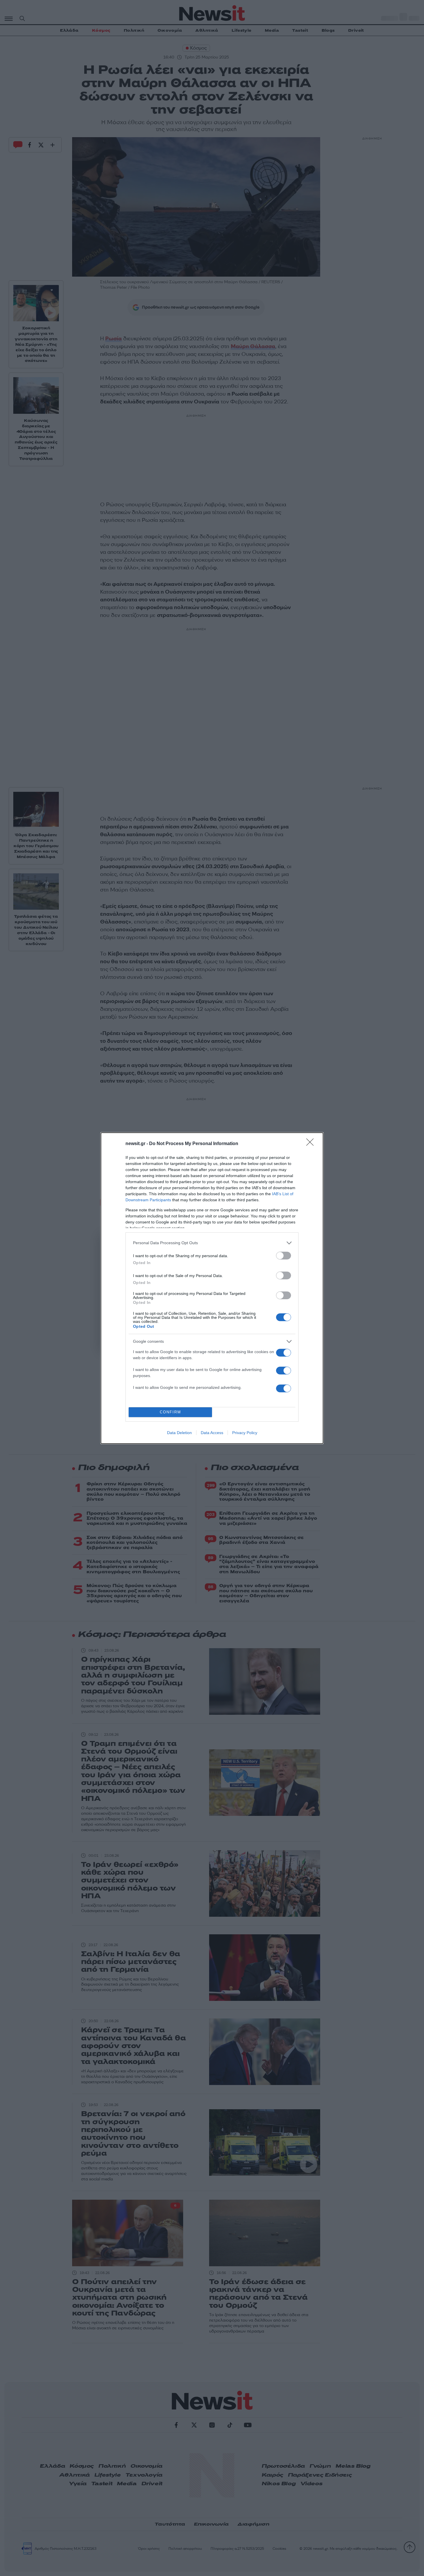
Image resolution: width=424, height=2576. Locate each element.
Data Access (212, 1433)
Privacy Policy (245, 1433)
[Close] (312, 1144)
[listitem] (212, 1243)
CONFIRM (170, 1412)
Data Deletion (179, 1433)
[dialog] (212, 1288)
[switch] (284, 1256)
